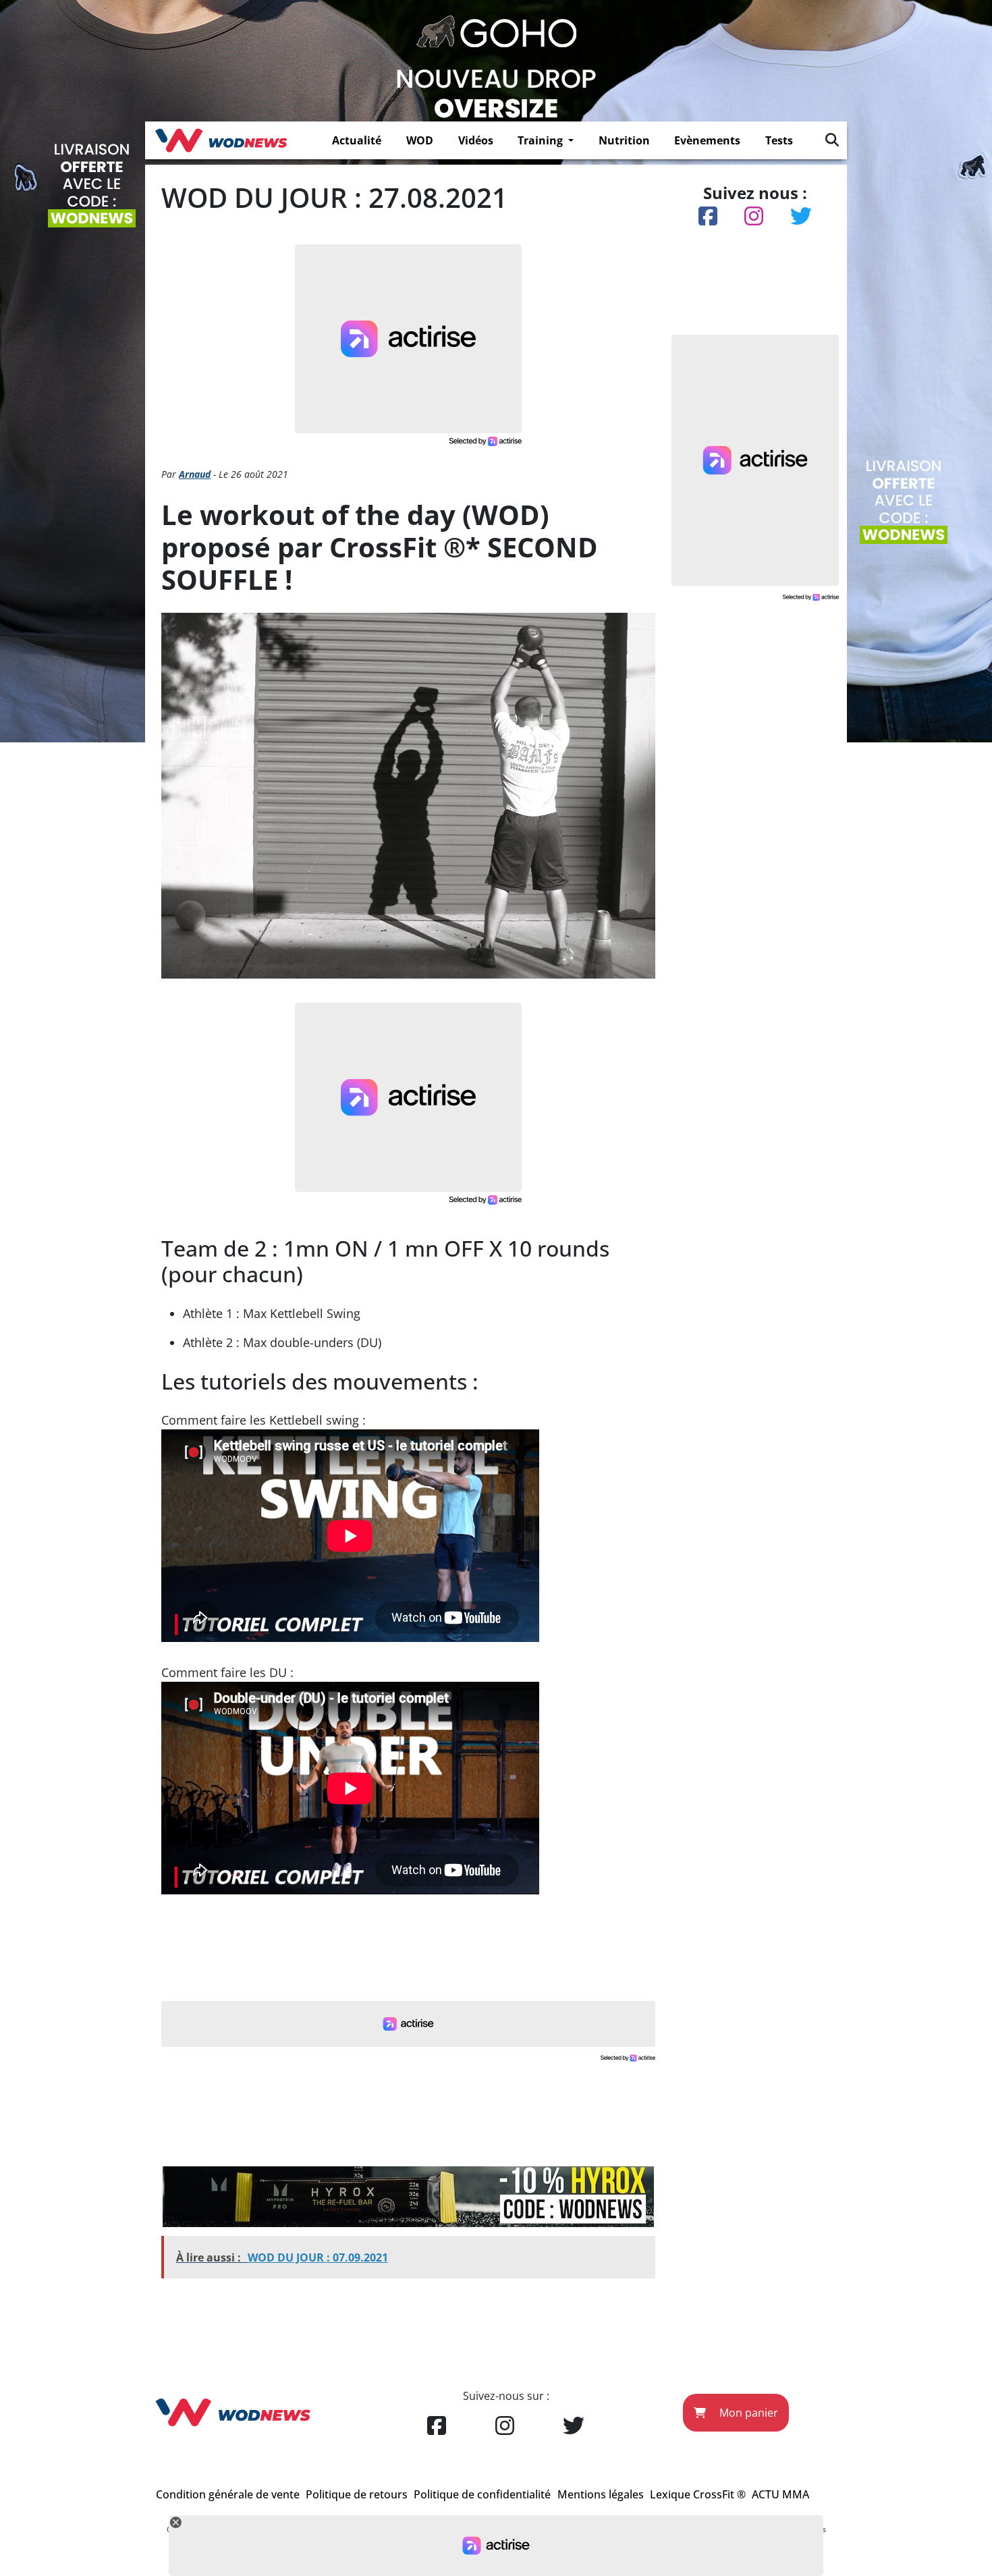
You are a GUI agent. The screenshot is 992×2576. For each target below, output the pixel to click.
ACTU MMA (780, 2494)
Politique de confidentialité (482, 2494)
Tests (779, 140)
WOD (420, 140)
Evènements (707, 140)
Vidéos (476, 140)
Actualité (357, 140)
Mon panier (747, 2413)
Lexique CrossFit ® (698, 2494)
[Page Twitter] (574, 2426)
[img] (832, 140)
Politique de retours (357, 2494)
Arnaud (195, 474)
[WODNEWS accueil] (221, 140)
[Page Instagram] (505, 2426)
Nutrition (624, 140)
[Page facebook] (437, 2426)
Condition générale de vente (228, 2494)
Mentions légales (601, 2494)
